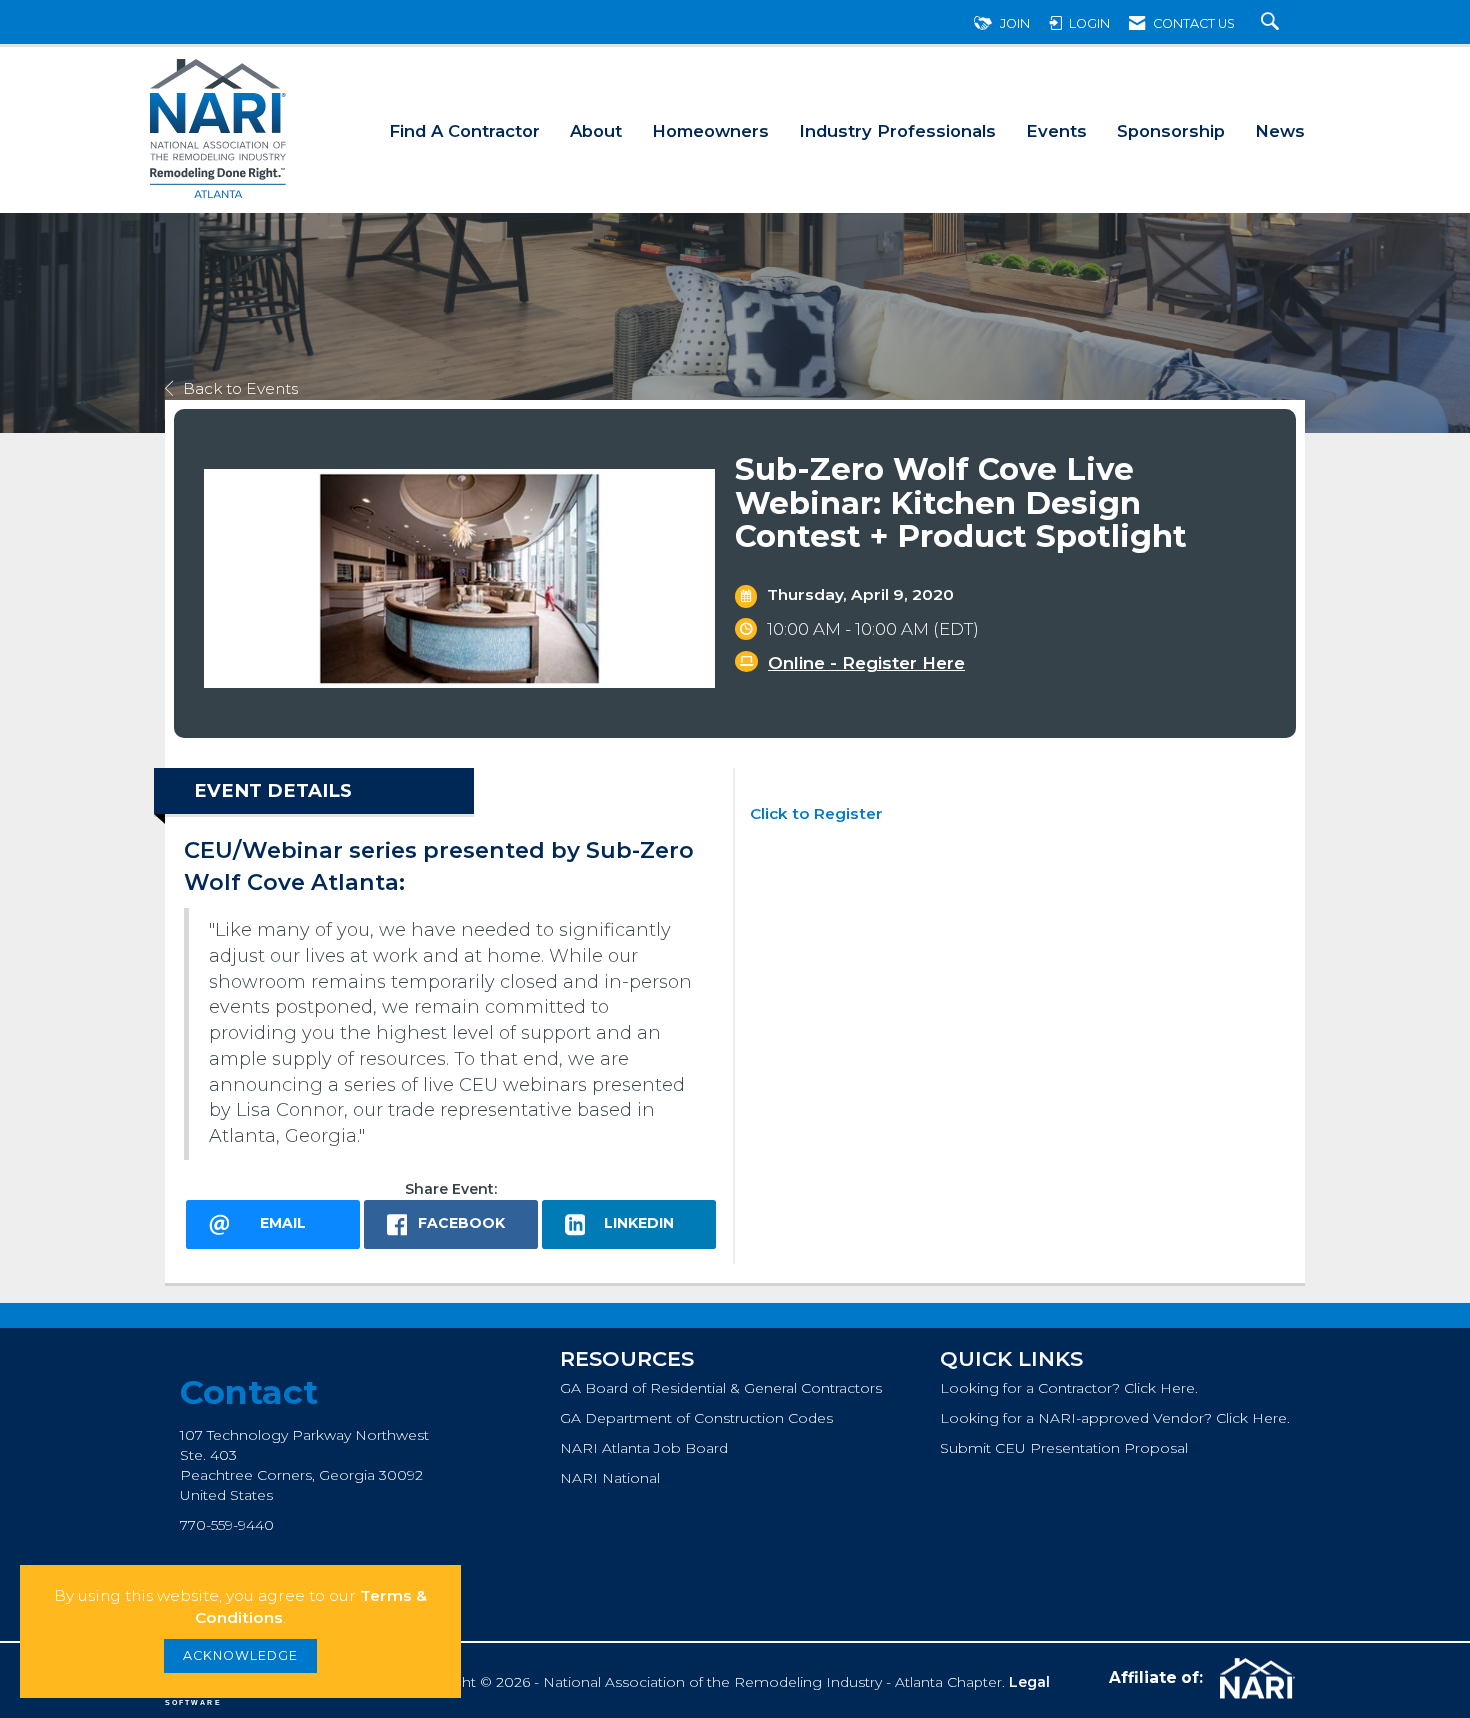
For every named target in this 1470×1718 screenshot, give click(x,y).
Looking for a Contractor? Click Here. (1069, 1388)
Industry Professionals (897, 131)
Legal (1029, 1682)
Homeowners (710, 131)
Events (1056, 131)
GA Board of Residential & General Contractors (721, 1388)
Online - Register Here (866, 663)
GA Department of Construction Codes (696, 1418)
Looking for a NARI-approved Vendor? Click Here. (1115, 1418)
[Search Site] (1272, 23)
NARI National (610, 1478)
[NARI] (1255, 1679)
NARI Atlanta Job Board (644, 1448)
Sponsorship (1171, 131)
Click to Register (816, 813)
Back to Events (240, 388)
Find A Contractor (464, 131)
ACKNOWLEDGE (240, 1655)
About (596, 131)
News (1280, 131)
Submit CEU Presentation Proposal (1064, 1448)
